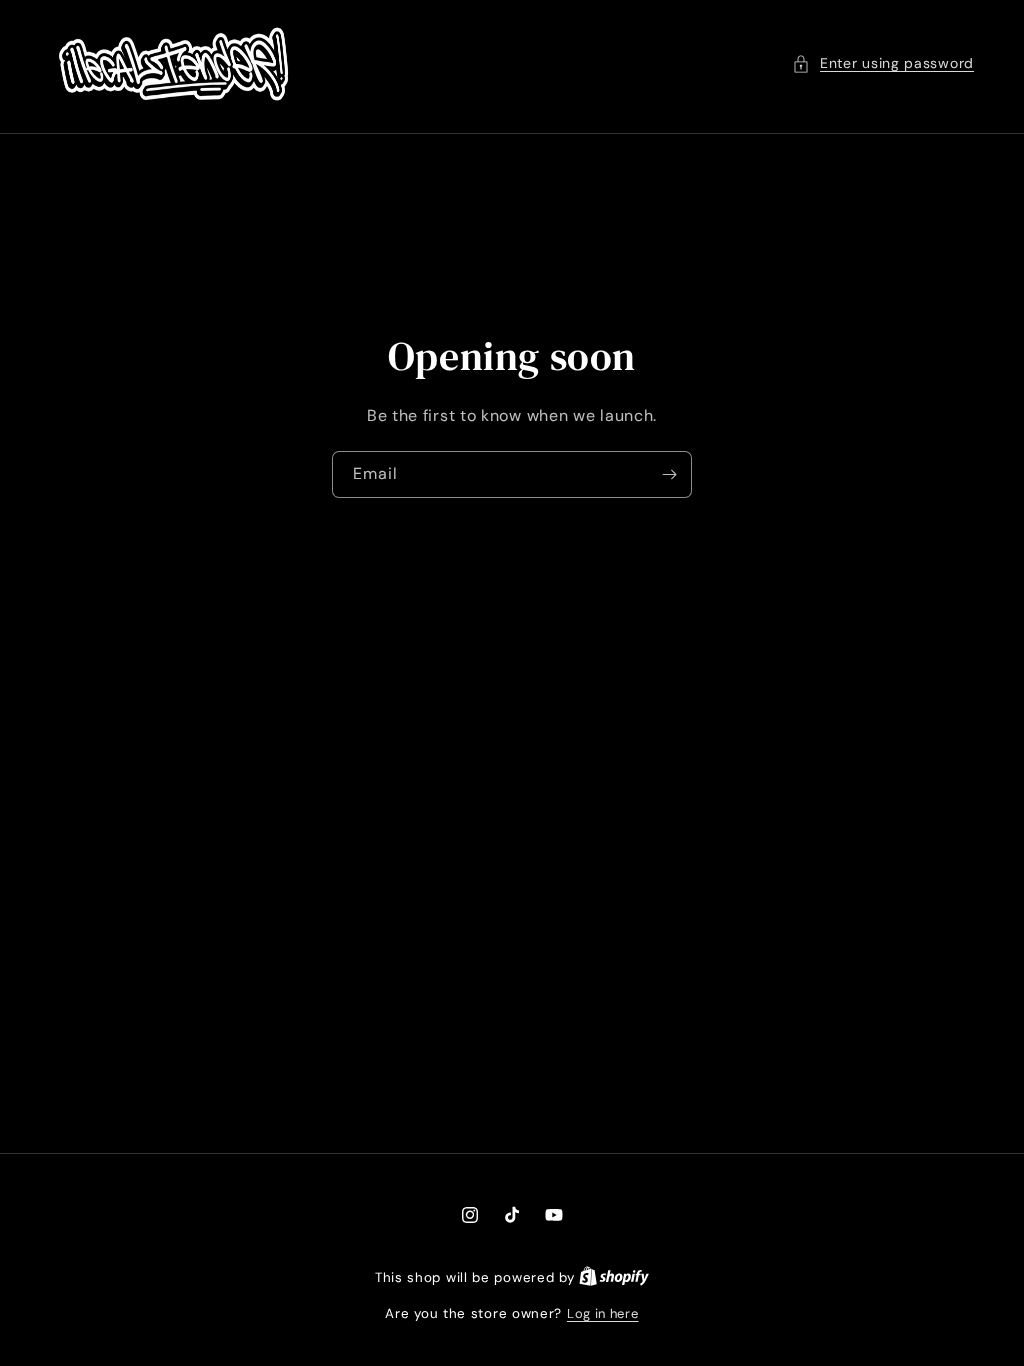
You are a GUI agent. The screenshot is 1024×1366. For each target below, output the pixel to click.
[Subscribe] (669, 473)
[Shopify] (614, 1277)
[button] (883, 63)
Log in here (603, 1313)
